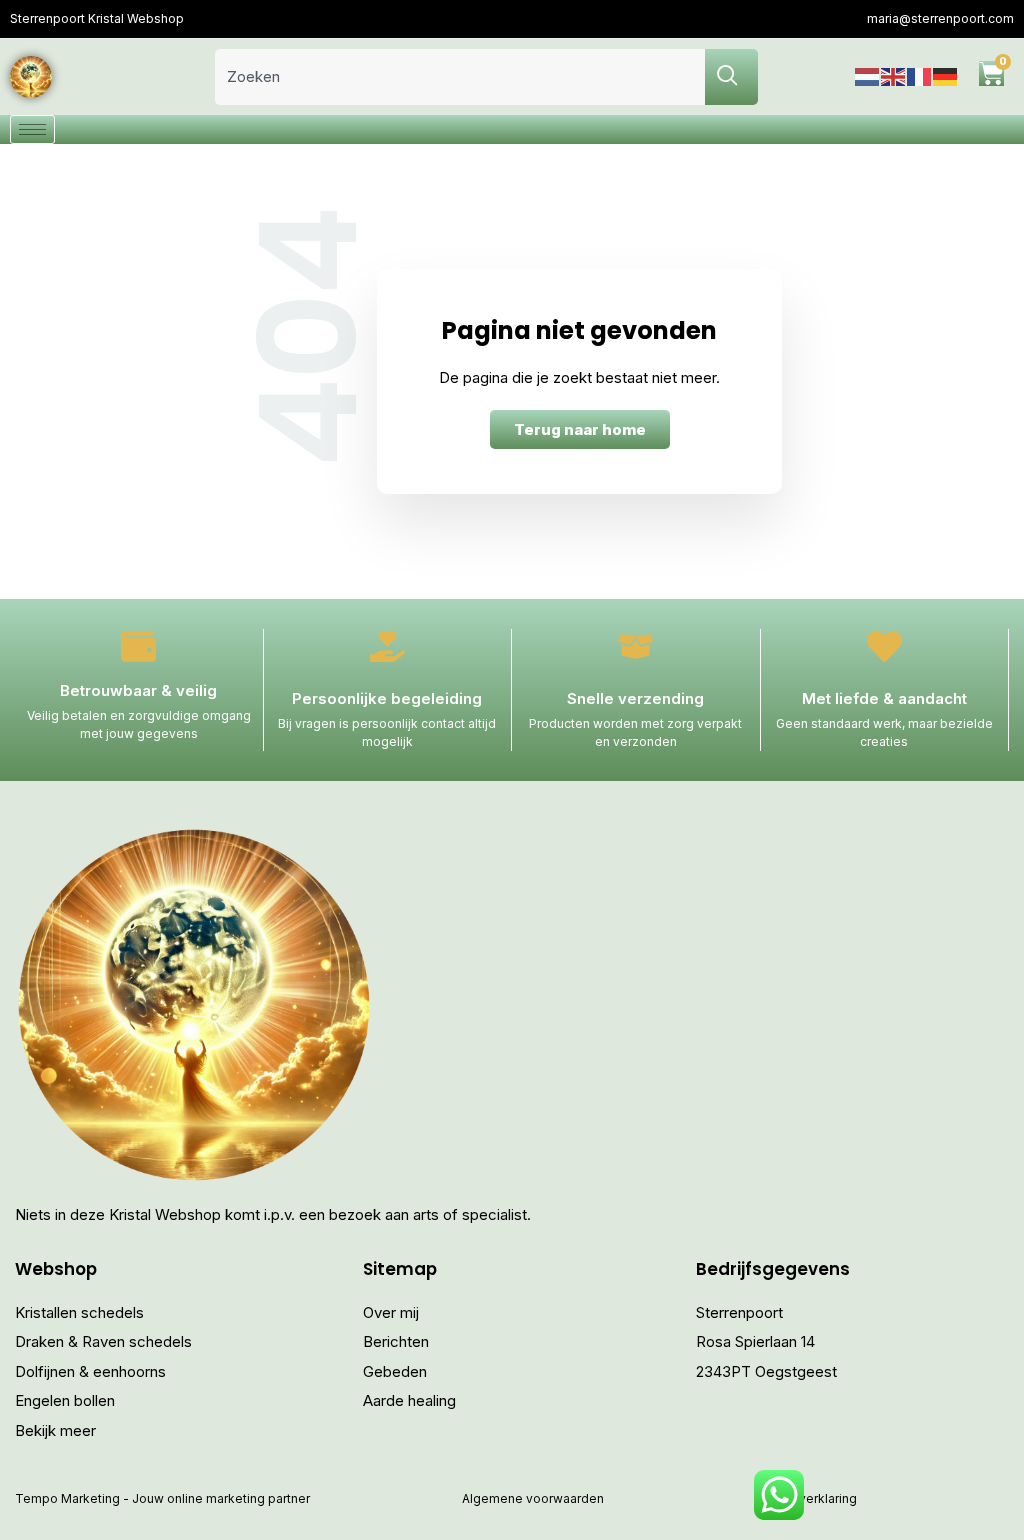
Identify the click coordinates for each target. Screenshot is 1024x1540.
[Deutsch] (946, 76)
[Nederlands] (868, 76)
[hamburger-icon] (32, 129)
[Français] (920, 76)
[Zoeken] (731, 77)
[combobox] (460, 77)
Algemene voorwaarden (533, 1498)
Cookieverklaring (806, 1498)
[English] (894, 76)
